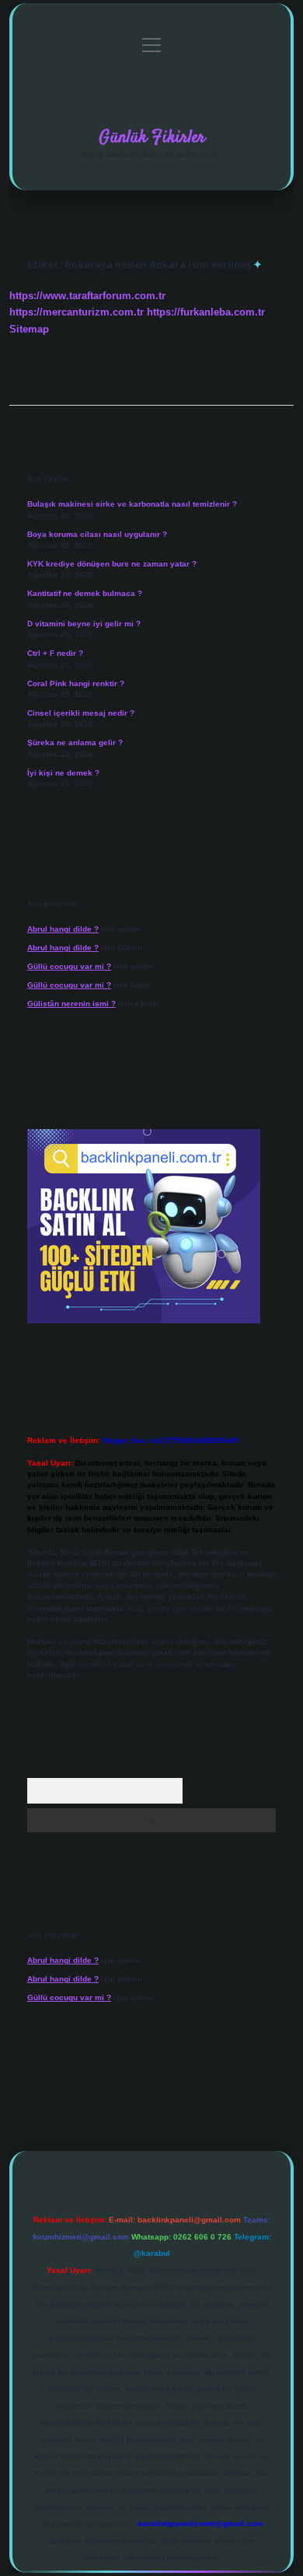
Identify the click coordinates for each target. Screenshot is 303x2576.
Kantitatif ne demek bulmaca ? (85, 593)
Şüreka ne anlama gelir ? (75, 742)
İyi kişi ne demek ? (63, 773)
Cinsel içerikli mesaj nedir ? (81, 713)
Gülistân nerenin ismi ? (71, 1004)
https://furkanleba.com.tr (206, 312)
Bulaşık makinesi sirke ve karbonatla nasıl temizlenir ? (132, 504)
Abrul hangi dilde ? (63, 929)
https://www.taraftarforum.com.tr (87, 296)
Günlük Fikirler (152, 138)
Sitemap (29, 329)
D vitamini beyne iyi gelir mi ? (84, 624)
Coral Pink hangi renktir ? (76, 683)
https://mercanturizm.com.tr (77, 312)
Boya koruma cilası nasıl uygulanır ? (97, 534)
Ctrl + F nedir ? (55, 653)
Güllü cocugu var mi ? (69, 966)
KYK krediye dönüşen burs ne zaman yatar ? (112, 564)
